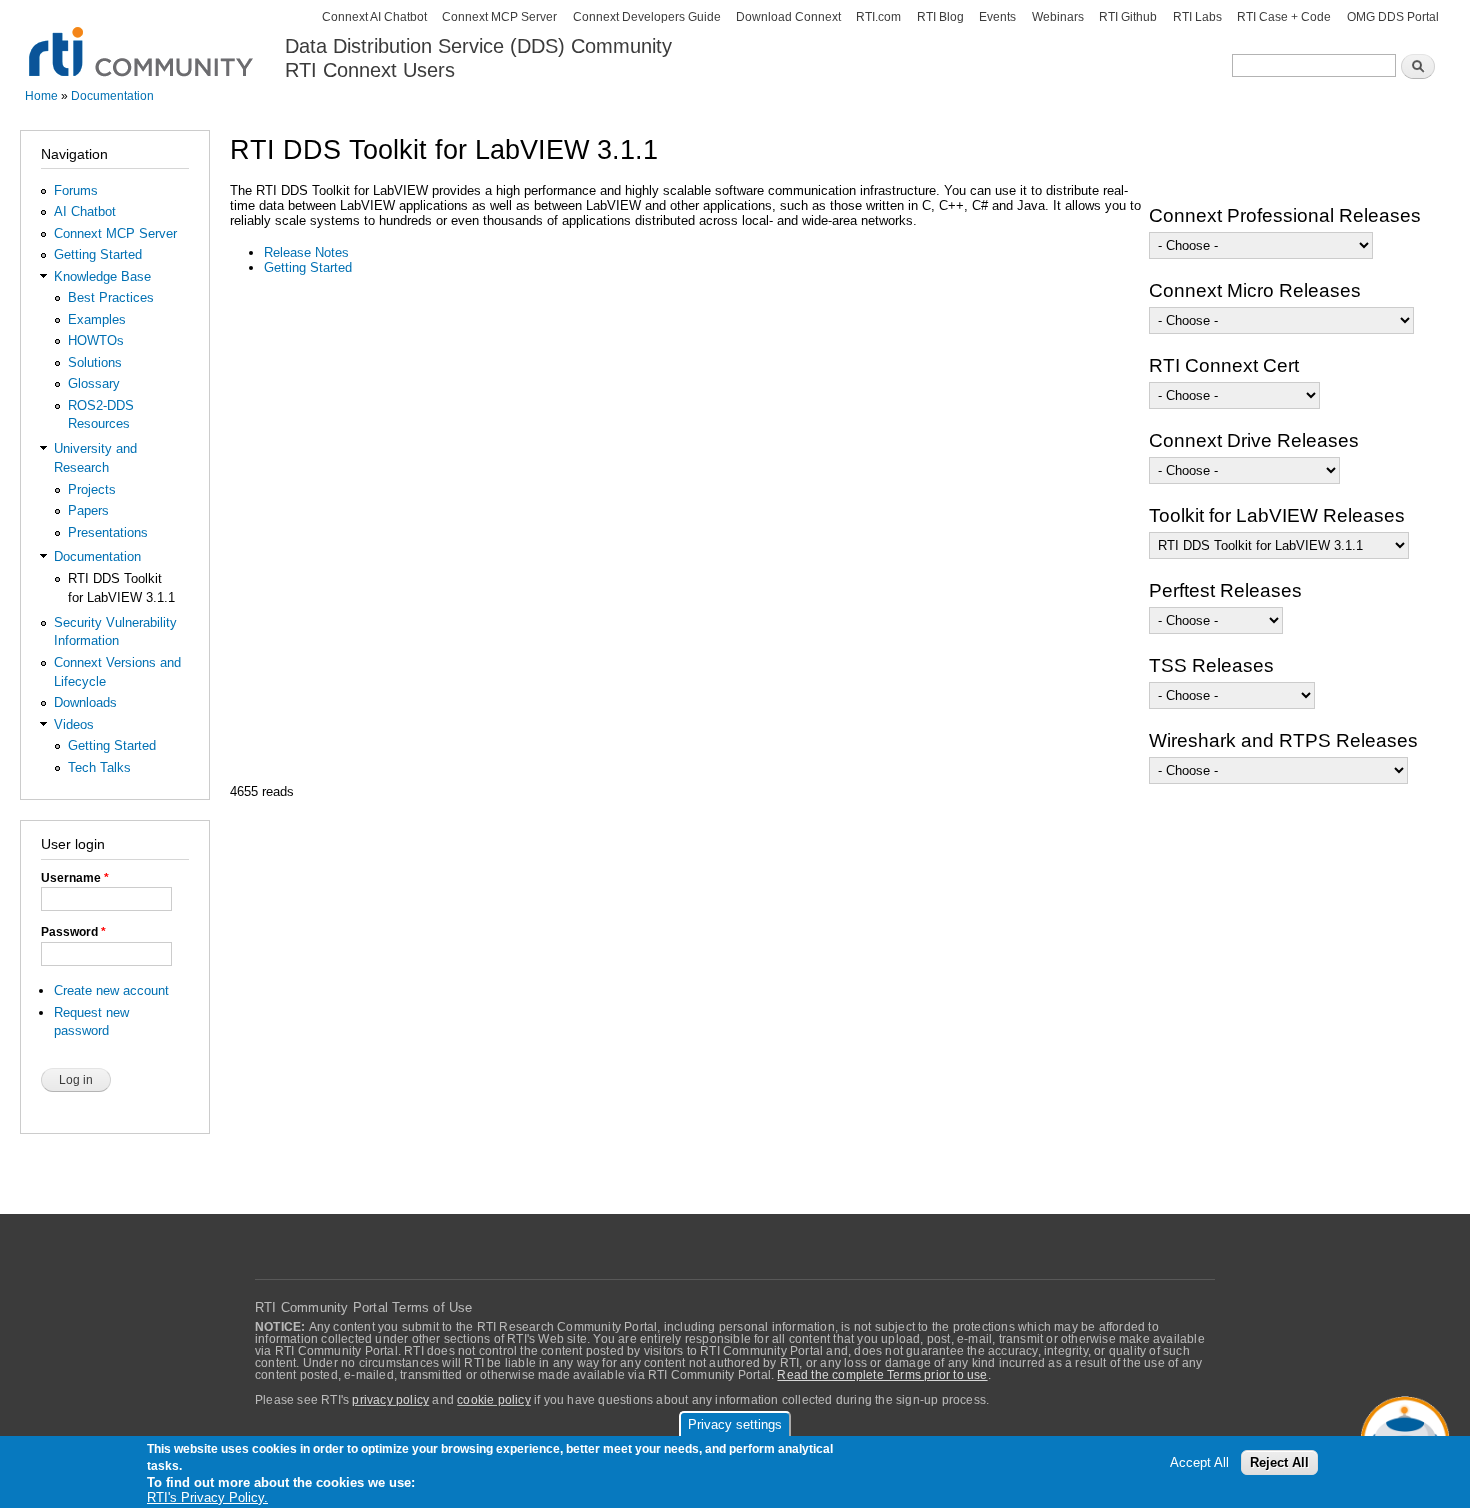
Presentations (108, 532)
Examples (97, 319)
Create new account (111, 990)
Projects (92, 489)
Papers (88, 510)
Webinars (1058, 17)
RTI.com (878, 17)
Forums (76, 190)
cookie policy (494, 1400)
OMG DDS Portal (1393, 17)
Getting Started (98, 254)
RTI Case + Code (1284, 17)
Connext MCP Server (499, 17)
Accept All (1199, 1462)
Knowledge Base (102, 276)
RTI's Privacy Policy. (207, 1497)
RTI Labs (1197, 17)
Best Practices (111, 297)
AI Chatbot (85, 211)
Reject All (1279, 1462)
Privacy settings (735, 1424)
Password (73, 932)
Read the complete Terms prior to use (882, 1375)
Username (75, 878)
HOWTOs (96, 340)
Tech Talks (99, 767)
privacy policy (390, 1400)
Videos (74, 724)
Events (997, 17)
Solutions (95, 362)
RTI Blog (940, 17)
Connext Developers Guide (647, 17)
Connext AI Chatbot (374, 17)
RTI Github (1128, 17)
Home (41, 96)
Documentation (112, 96)
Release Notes (306, 252)
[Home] (142, 40)
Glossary (94, 383)
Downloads (85, 702)
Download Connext (788, 17)
